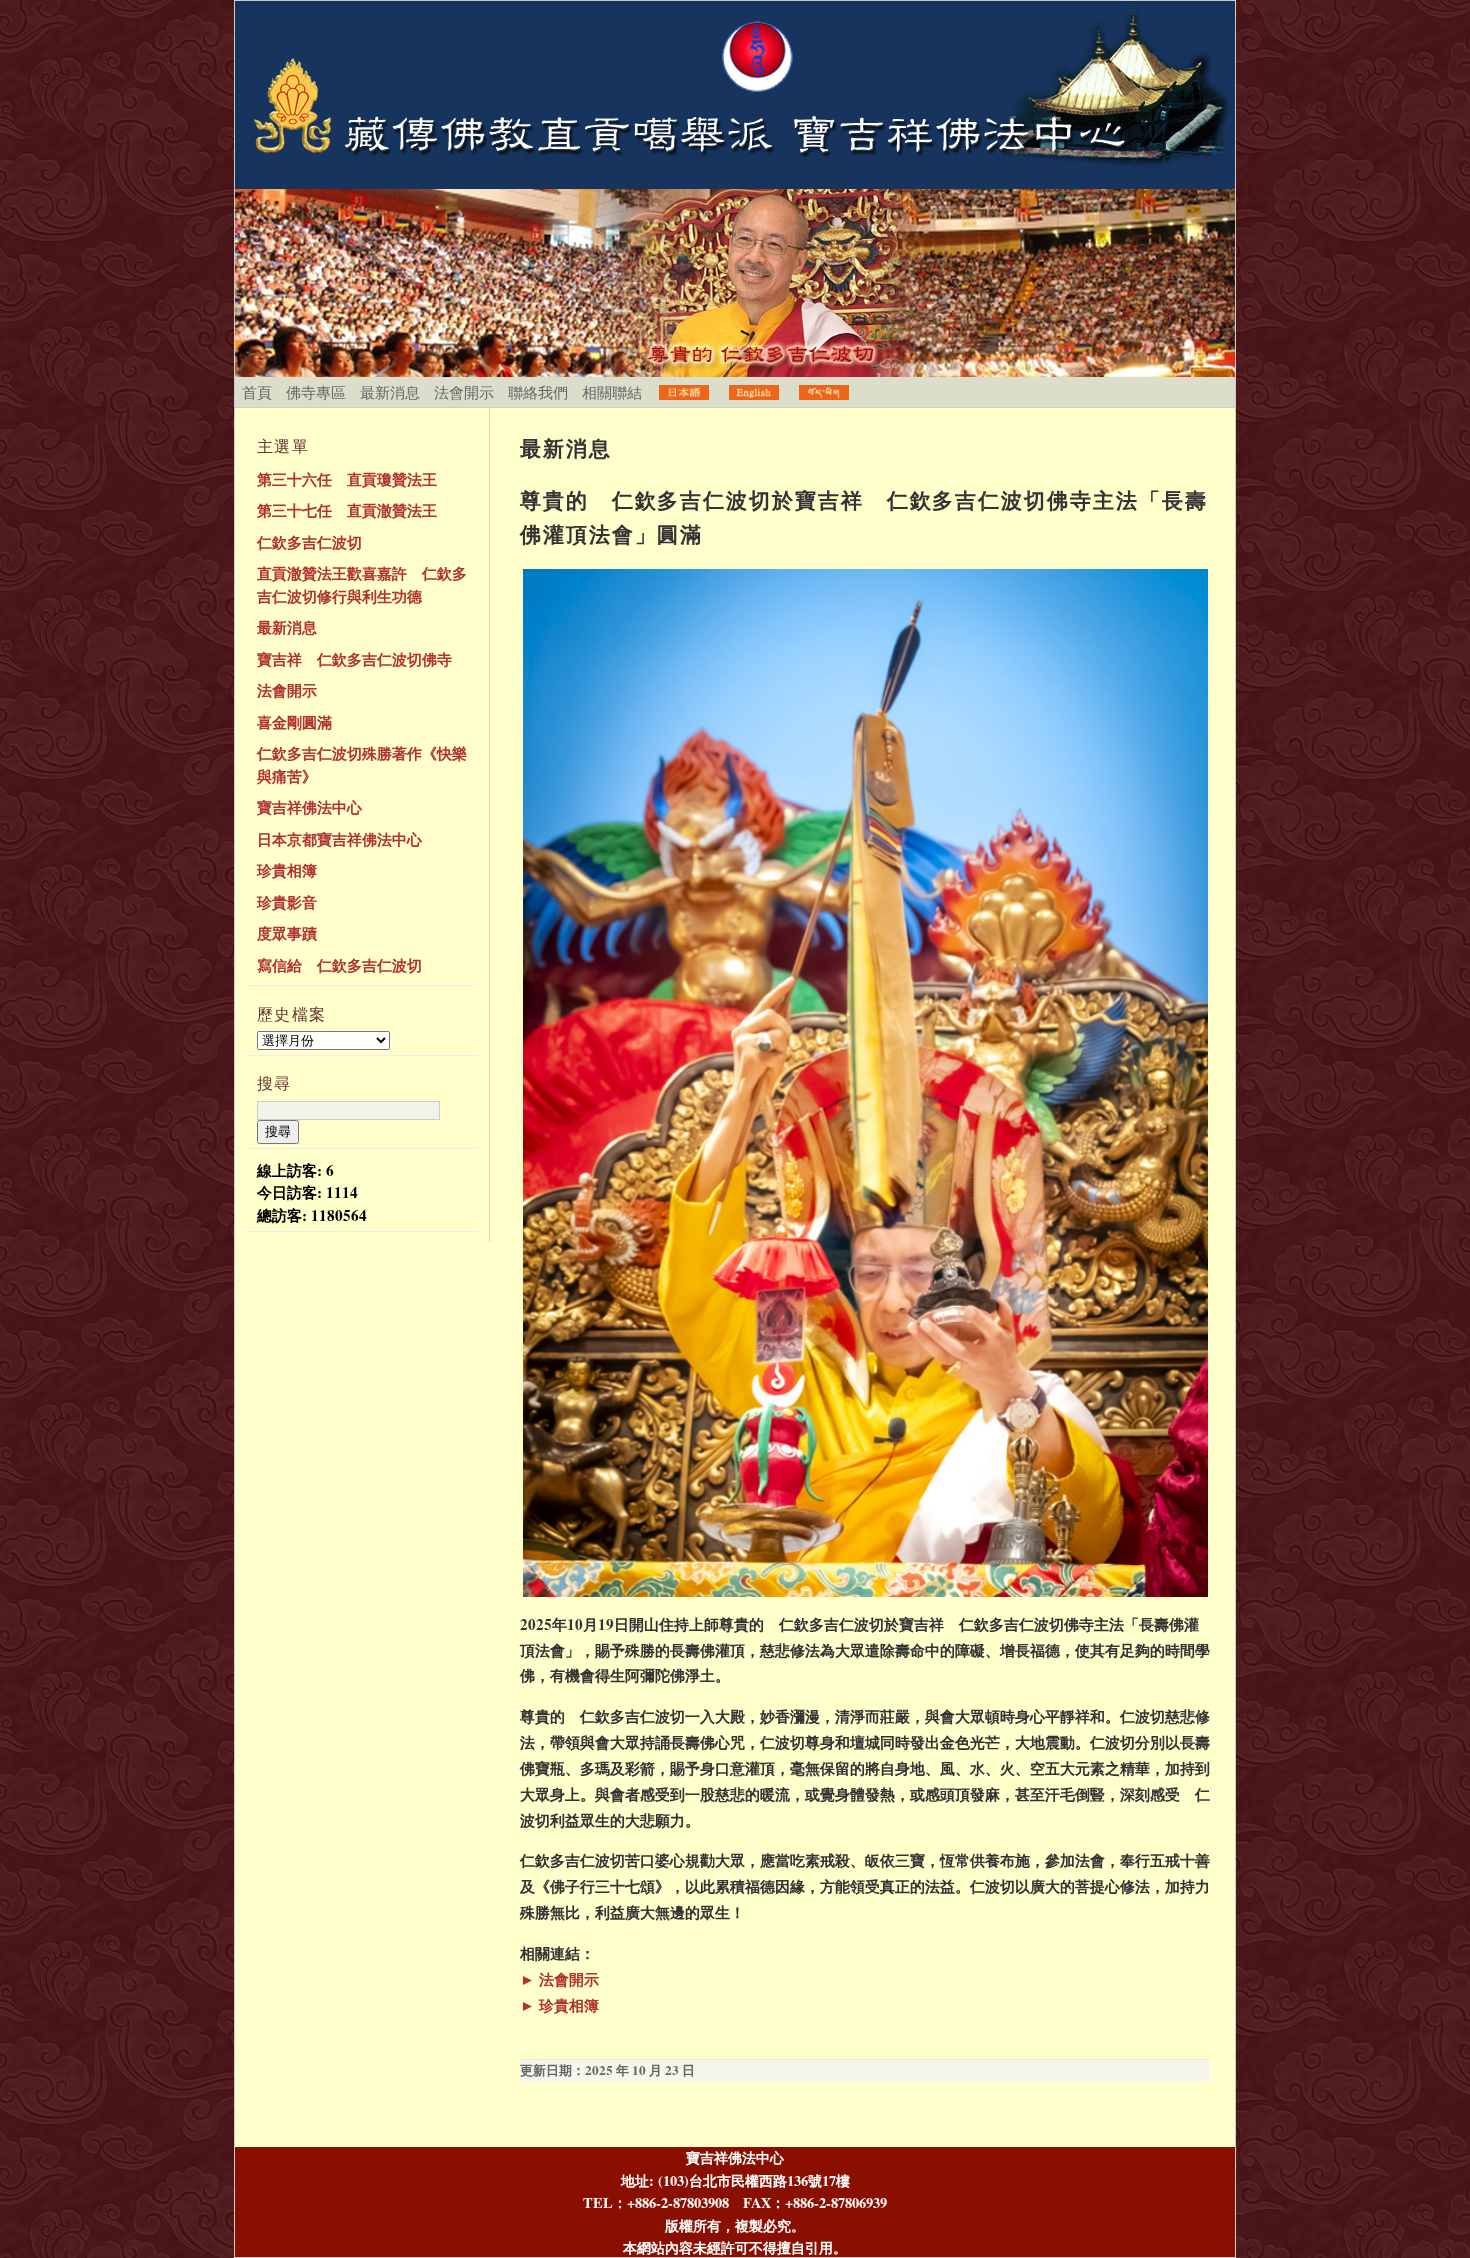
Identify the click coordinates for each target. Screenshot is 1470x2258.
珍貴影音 (287, 902)
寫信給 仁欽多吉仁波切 (339, 965)
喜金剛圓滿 (294, 722)
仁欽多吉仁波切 (309, 542)
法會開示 (464, 392)
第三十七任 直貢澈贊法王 (347, 510)
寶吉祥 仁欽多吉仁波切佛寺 (354, 659)
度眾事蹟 (287, 933)
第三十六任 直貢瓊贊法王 (347, 479)
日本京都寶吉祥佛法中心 (339, 839)
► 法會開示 (559, 1979)
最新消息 (390, 392)
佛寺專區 (316, 392)
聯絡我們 (538, 392)
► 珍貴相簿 (559, 2005)
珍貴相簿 (287, 870)
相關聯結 (612, 392)
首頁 (257, 392)
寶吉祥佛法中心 (309, 807)
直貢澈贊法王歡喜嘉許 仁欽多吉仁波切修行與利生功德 (362, 584)
